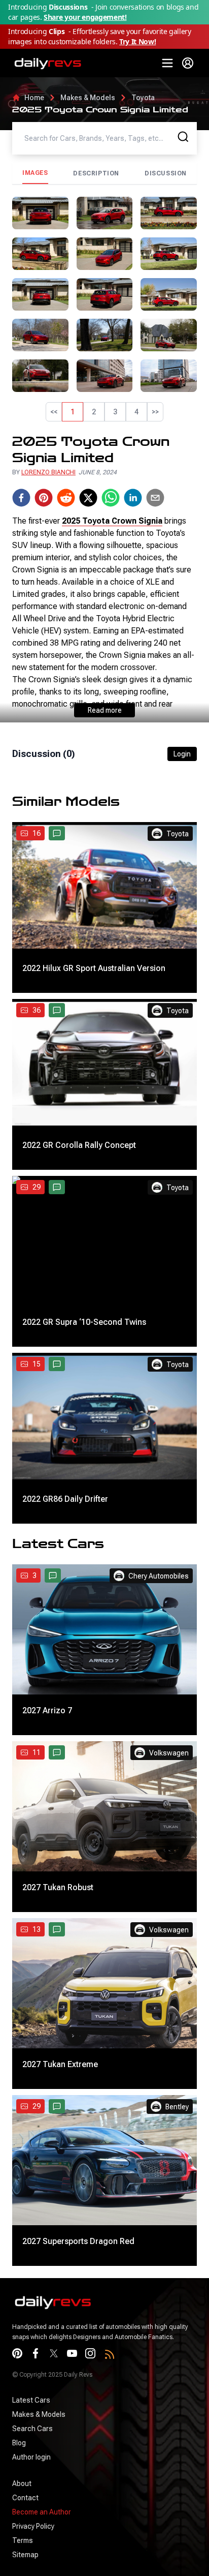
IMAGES (35, 173)
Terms (23, 2540)
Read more (105, 710)
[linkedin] (133, 498)
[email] (155, 498)
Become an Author (42, 2512)
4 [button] (136, 412)
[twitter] (88, 498)
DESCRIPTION (96, 173)
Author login (31, 2457)
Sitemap (25, 2555)
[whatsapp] (111, 498)
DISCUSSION (166, 173)
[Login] (188, 63)
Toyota (143, 98)
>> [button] (155, 412)
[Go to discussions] (57, 833)
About (22, 2483)
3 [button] (115, 412)
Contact (25, 2498)
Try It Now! (137, 41)
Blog (19, 2443)
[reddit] (66, 498)
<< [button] (54, 412)
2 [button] (94, 412)
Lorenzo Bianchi (48, 472)
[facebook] (21, 498)
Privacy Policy (33, 2526)
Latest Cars (31, 2400)
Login (182, 754)
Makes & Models (88, 98)
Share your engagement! (85, 17)
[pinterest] (44, 498)
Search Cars (32, 2429)
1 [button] (73, 412)
